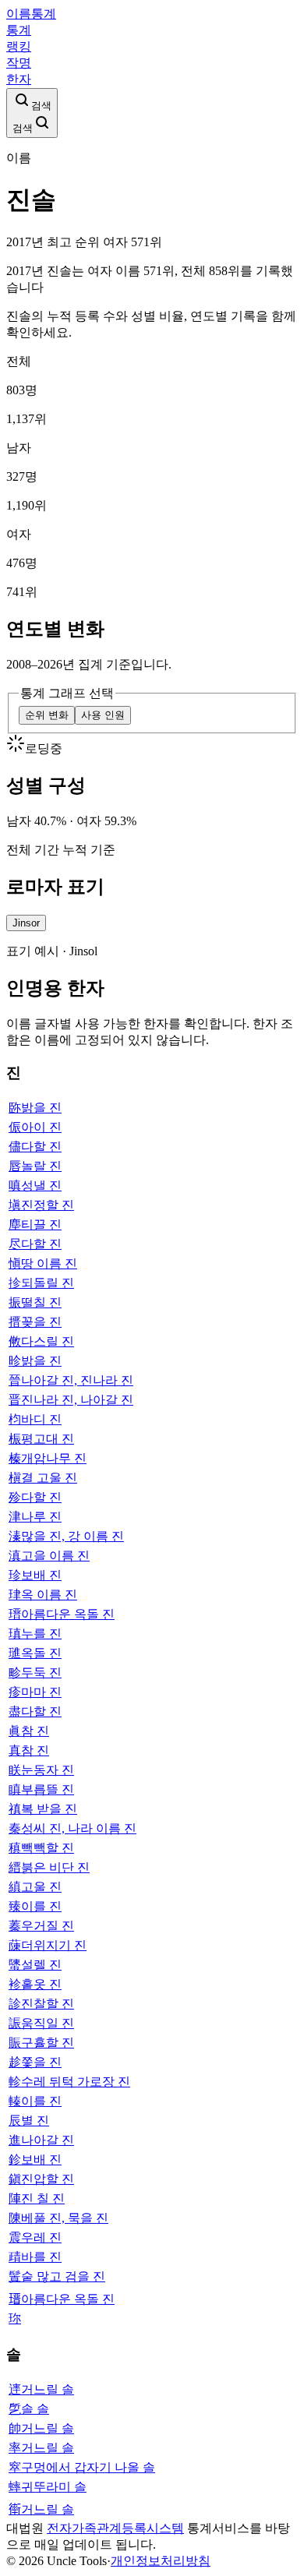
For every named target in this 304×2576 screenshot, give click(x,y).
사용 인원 (103, 715)
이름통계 (31, 14)
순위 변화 (47, 715)
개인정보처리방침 (161, 2561)
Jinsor (26, 923)
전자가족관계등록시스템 (115, 2528)
